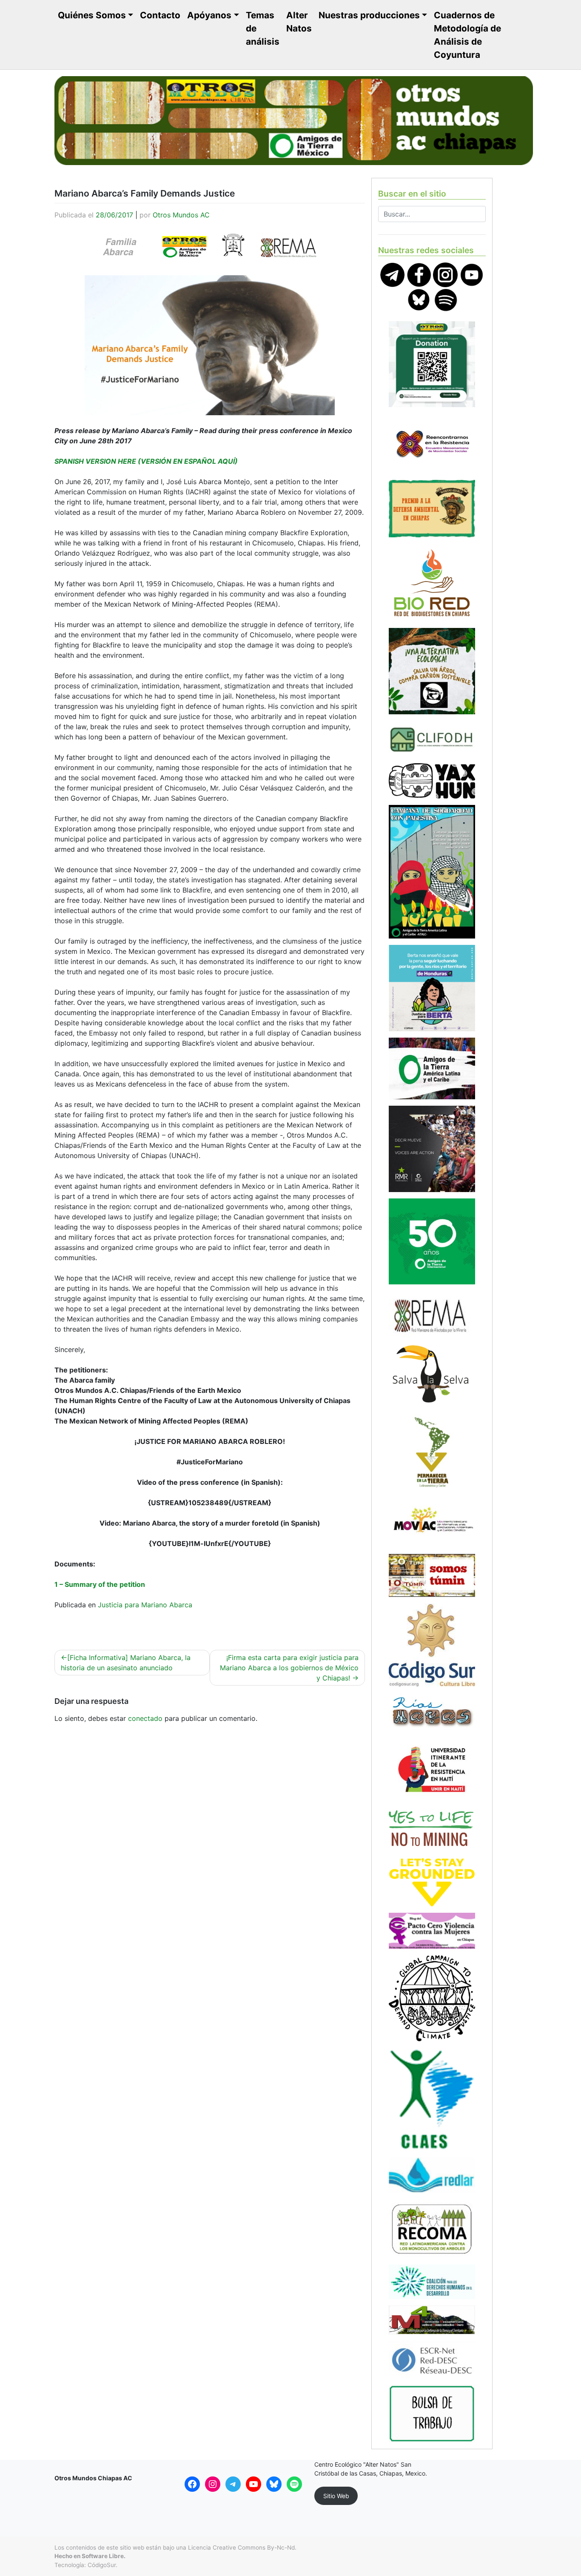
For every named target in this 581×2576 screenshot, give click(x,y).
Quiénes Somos (92, 15)
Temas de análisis (263, 28)
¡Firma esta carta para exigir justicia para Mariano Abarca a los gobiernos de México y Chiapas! (289, 1668)
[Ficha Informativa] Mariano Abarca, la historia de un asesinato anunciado (126, 1663)
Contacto (160, 15)
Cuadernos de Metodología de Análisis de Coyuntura (467, 35)
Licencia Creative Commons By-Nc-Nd (241, 2547)
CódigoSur (102, 2565)
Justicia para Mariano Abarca (145, 1605)
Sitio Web (336, 2496)
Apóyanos (209, 15)
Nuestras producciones (369, 15)
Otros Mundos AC (181, 215)
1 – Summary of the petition (100, 1584)
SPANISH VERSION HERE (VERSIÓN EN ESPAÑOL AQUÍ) (146, 461)
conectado (145, 1718)
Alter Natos (299, 22)
